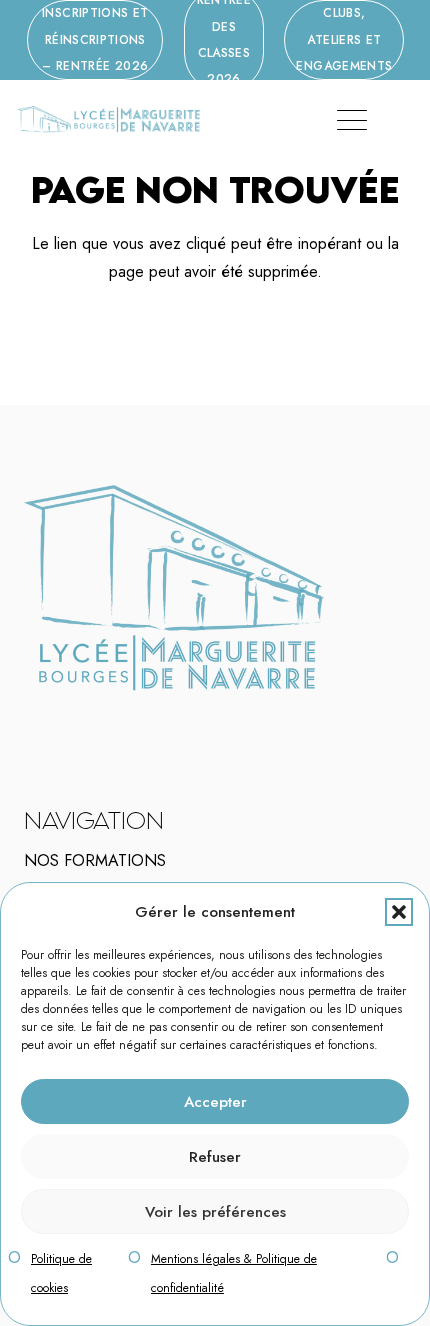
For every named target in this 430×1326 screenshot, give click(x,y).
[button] (399, 912)
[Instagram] (73, 720)
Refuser (215, 1157)
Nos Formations (95, 860)
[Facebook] (60, 719)
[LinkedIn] (86, 719)
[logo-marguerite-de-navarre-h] (108, 120)
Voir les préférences (215, 1212)
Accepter (215, 1102)
